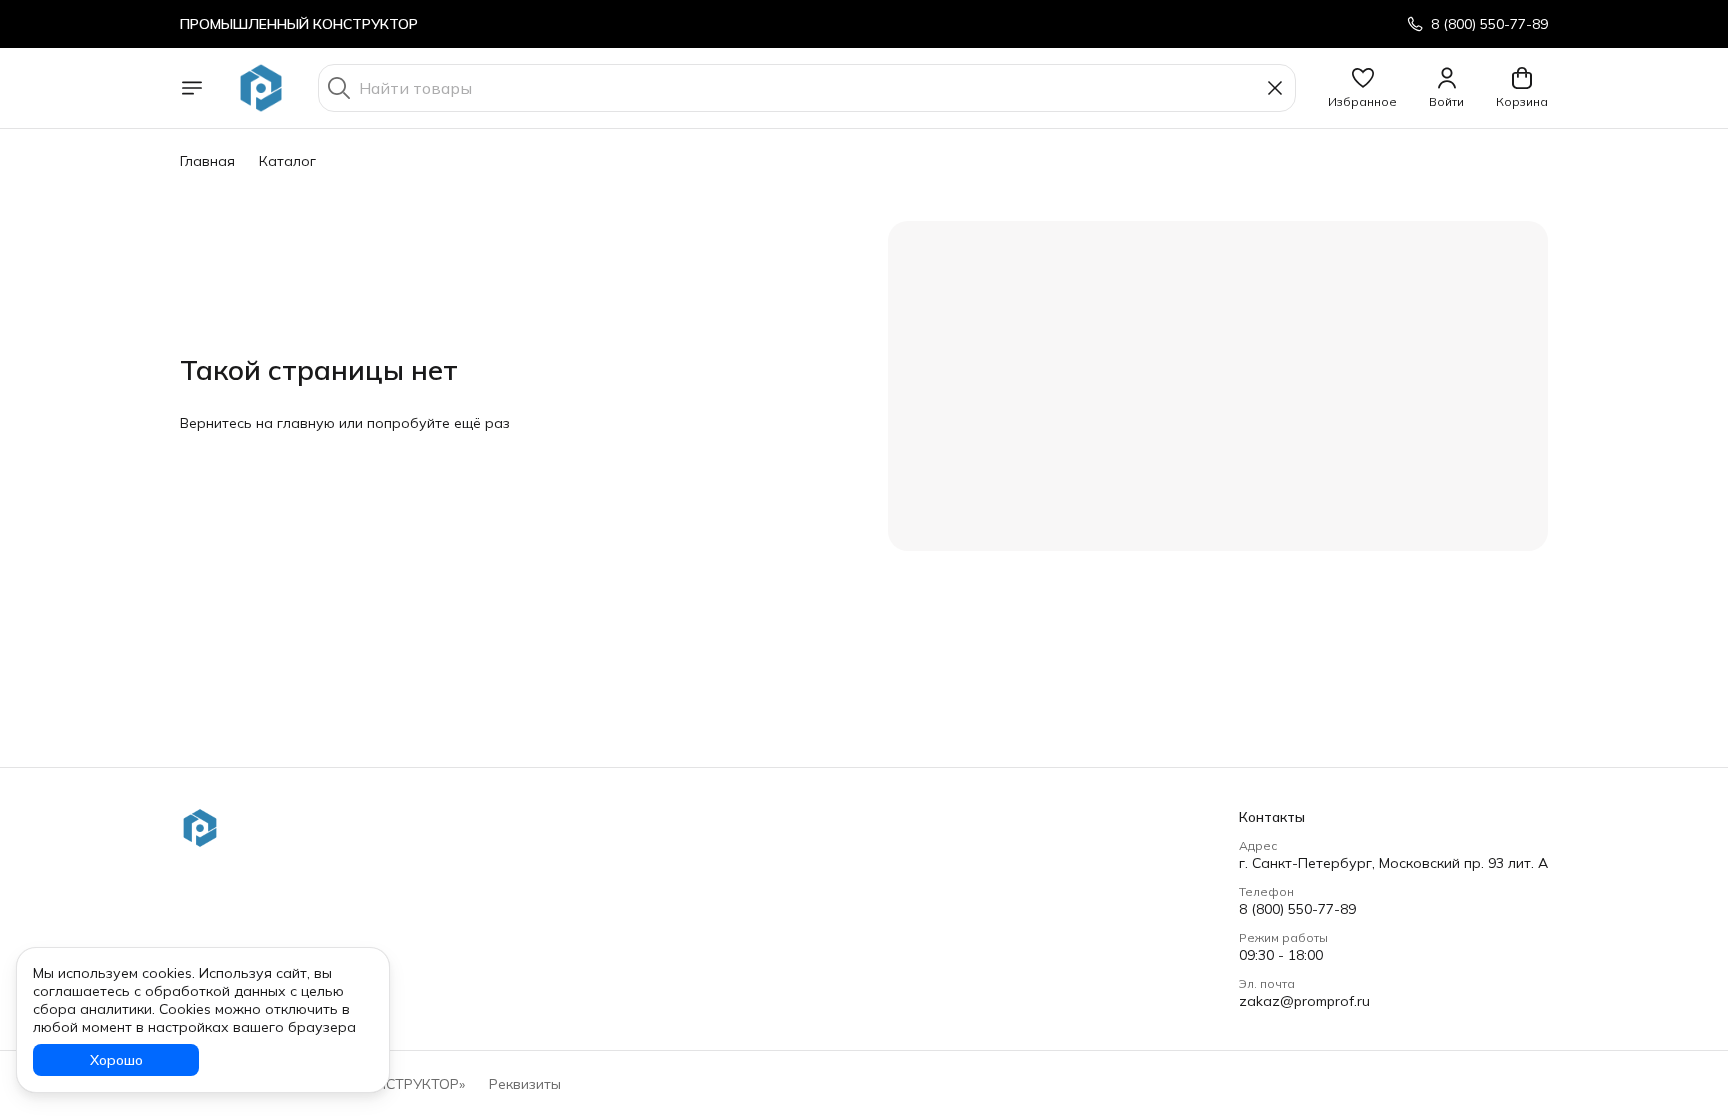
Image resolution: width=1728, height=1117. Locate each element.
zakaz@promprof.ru (1304, 1001)
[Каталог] (192, 88)
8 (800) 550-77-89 (1297, 909)
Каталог (287, 161)
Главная (207, 161)
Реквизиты (525, 1084)
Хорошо (116, 1060)
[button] (1362, 88)
